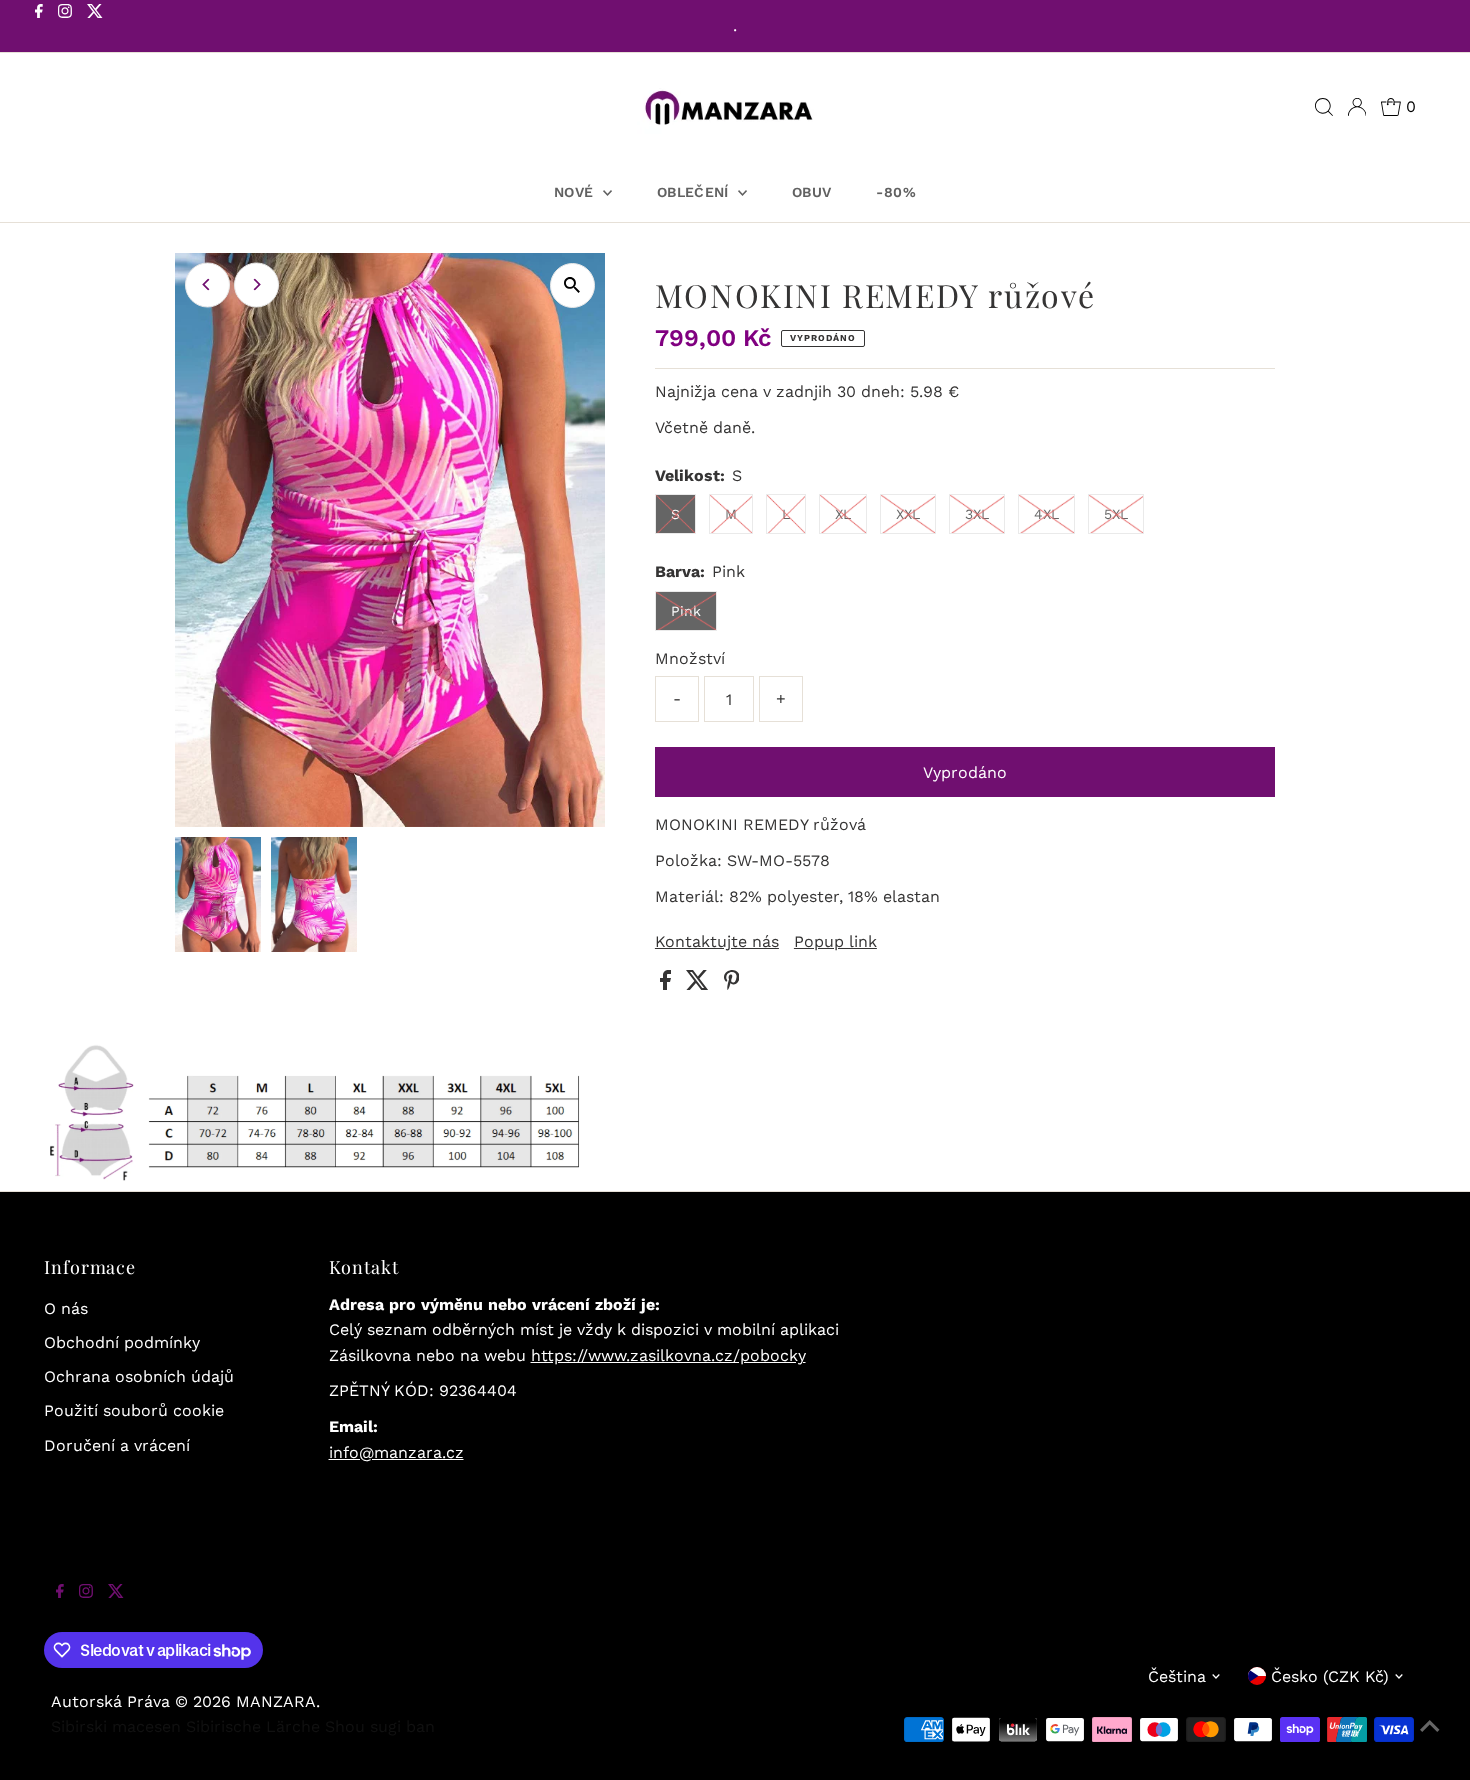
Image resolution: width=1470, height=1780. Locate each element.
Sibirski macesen (116, 1726)
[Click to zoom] (572, 285)
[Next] (256, 284)
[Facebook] (39, 28)
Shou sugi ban (380, 1726)
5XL (1116, 514)
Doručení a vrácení (117, 1445)
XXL (908, 514)
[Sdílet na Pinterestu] (732, 984)
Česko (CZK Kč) (1330, 1676)
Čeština (1177, 1676)
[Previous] (207, 284)
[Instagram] (65, 28)
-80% (895, 192)
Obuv (811, 192)
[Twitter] (95, 28)
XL (843, 514)
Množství (690, 658)
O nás (66, 1308)
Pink (686, 611)
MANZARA (276, 1701)
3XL (977, 514)
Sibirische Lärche (253, 1726)
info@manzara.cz (396, 1452)
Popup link (835, 942)
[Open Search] (1324, 107)
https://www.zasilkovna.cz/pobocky (668, 1355)
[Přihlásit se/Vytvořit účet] (1357, 107)
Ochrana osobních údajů (139, 1376)
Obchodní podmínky (122, 1342)
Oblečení (695, 192)
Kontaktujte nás (717, 942)
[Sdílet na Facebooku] (668, 984)
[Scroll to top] (1430, 1740)
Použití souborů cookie (134, 1410)
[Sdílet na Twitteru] (700, 984)
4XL (1046, 514)
